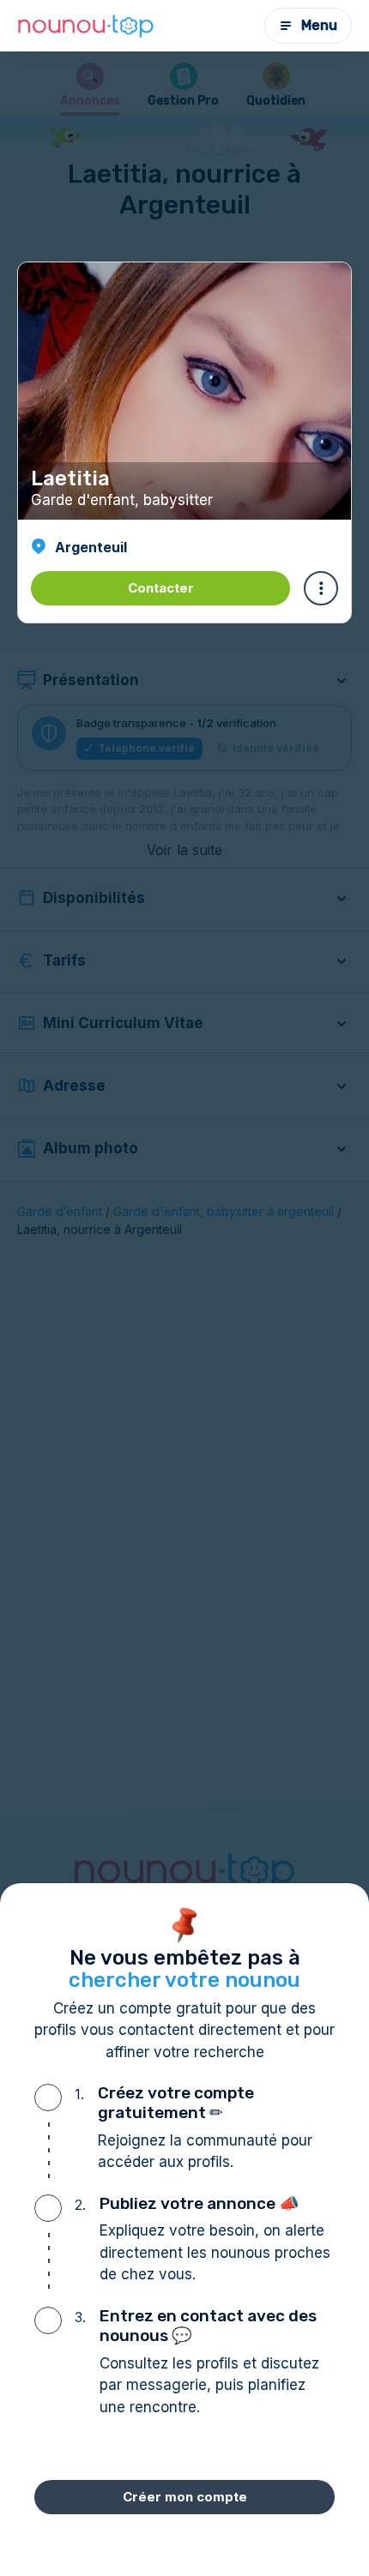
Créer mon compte (185, 2497)
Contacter (161, 588)
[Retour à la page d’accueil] (86, 26)
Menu (319, 25)
